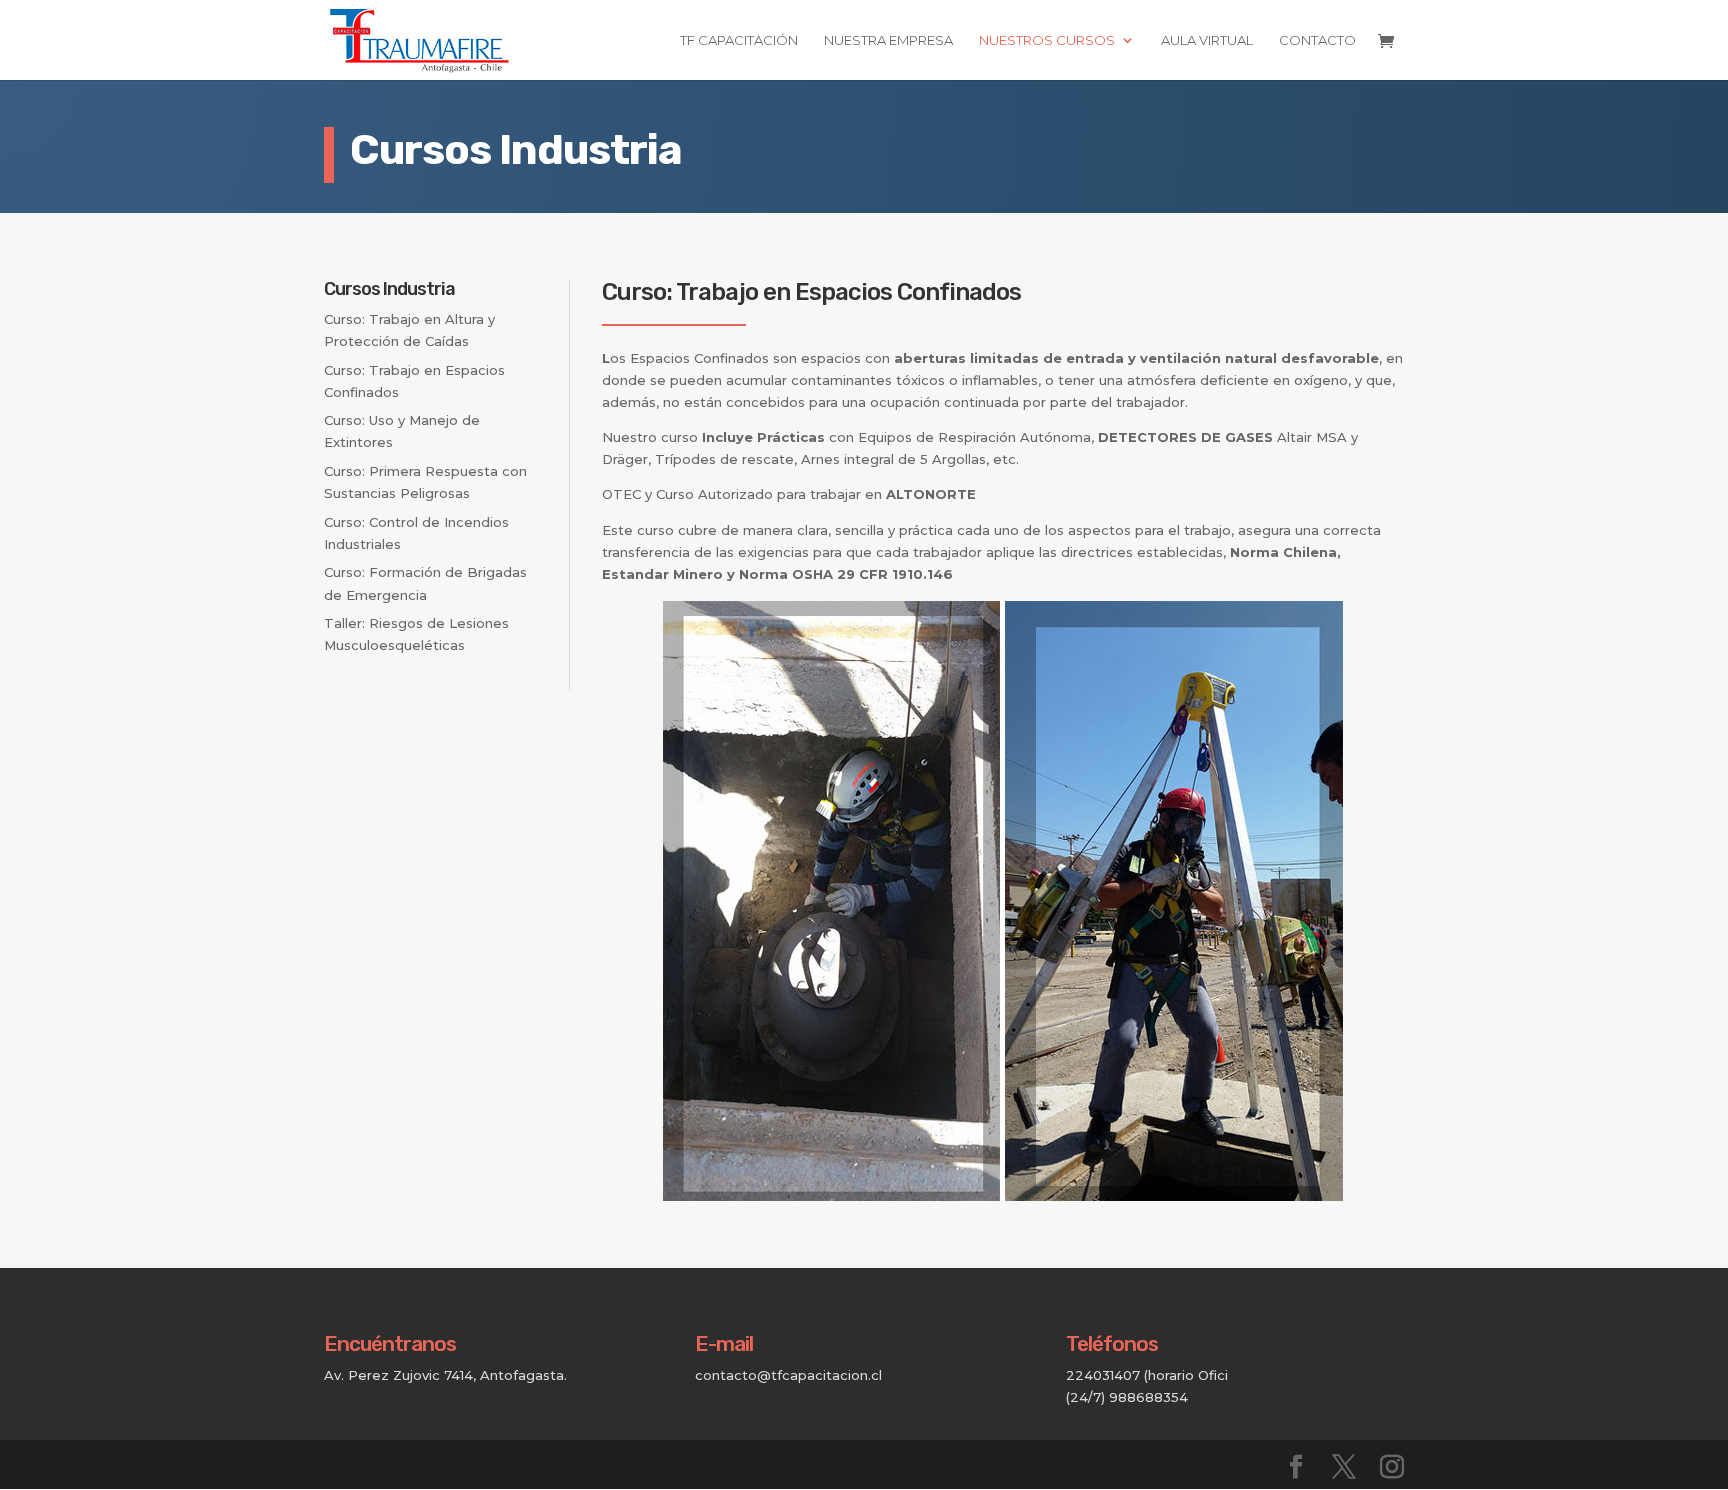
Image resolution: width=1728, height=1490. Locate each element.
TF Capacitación (739, 40)
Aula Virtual (1207, 40)
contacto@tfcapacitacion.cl (788, 1375)
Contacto (1317, 40)
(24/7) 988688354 (1127, 1397)
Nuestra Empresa (888, 40)
